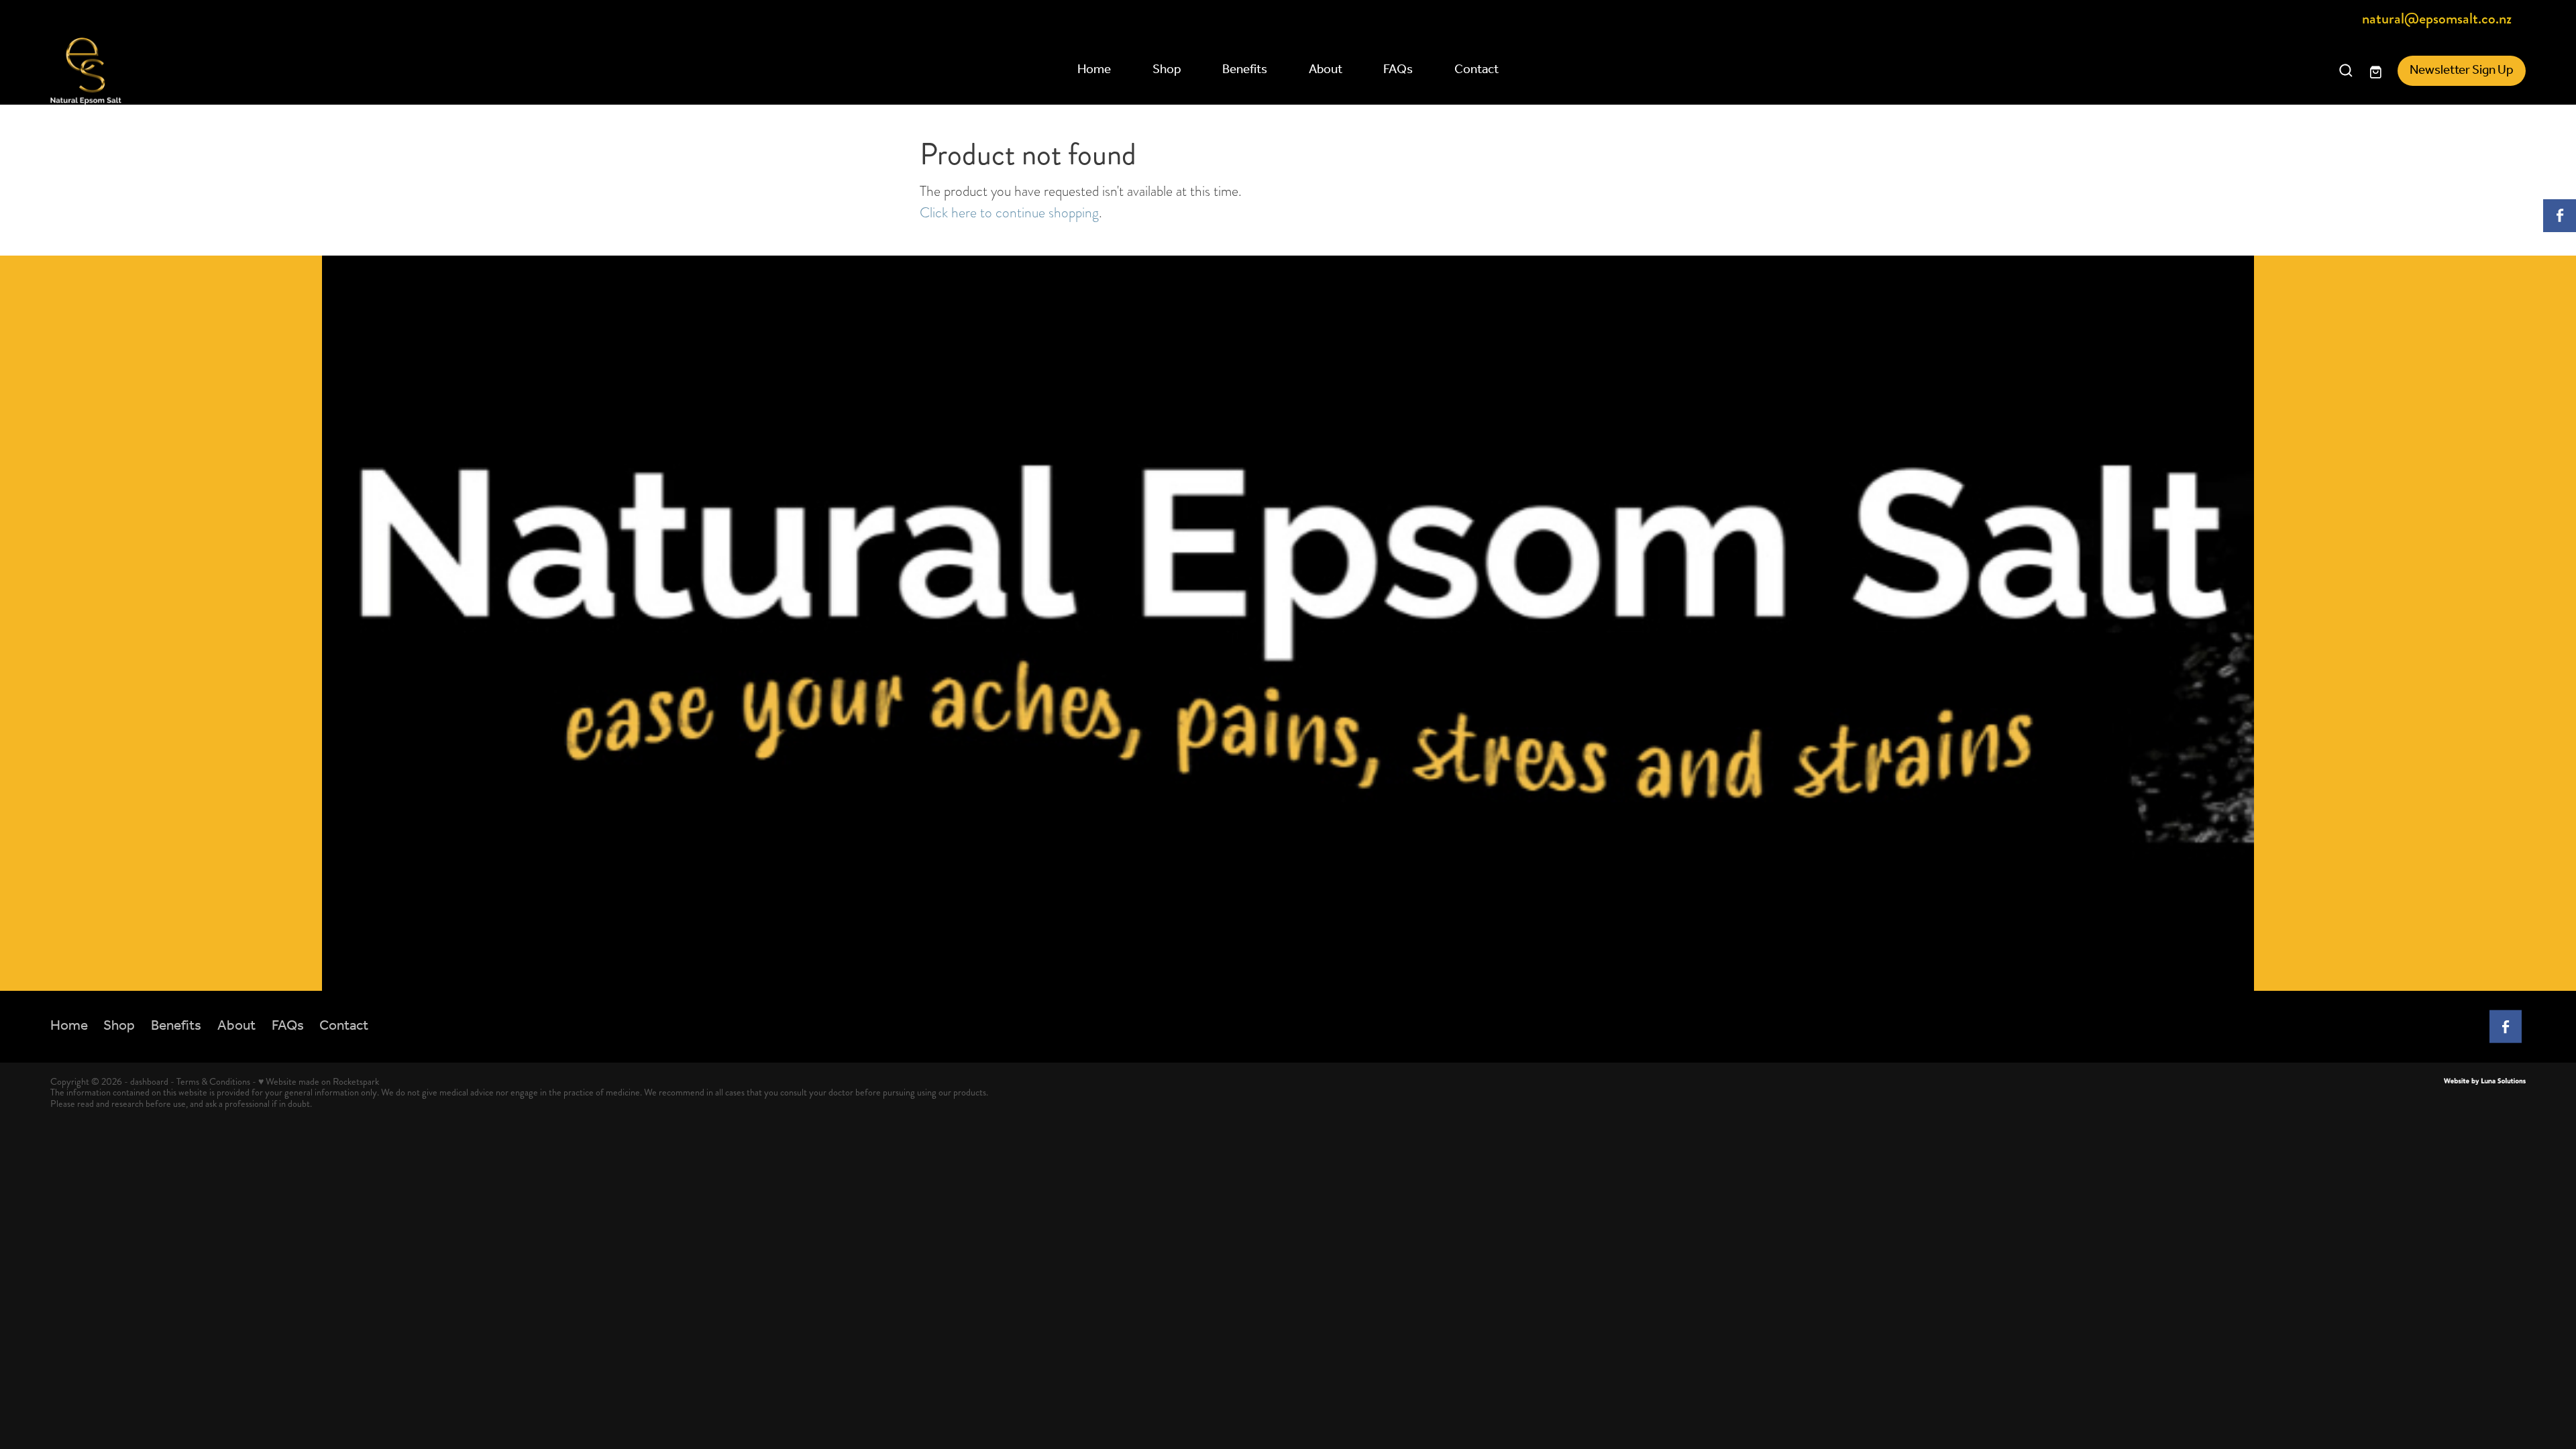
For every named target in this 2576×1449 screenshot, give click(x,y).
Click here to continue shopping (1009, 212)
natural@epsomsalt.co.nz (2437, 19)
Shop (1167, 70)
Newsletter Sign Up (2462, 70)
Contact (1477, 70)
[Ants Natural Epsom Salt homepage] (298, 71)
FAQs (1398, 70)
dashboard (149, 1081)
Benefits (1245, 70)
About (1326, 70)
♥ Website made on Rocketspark (319, 1081)
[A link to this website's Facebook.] (2560, 216)
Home (1094, 70)
